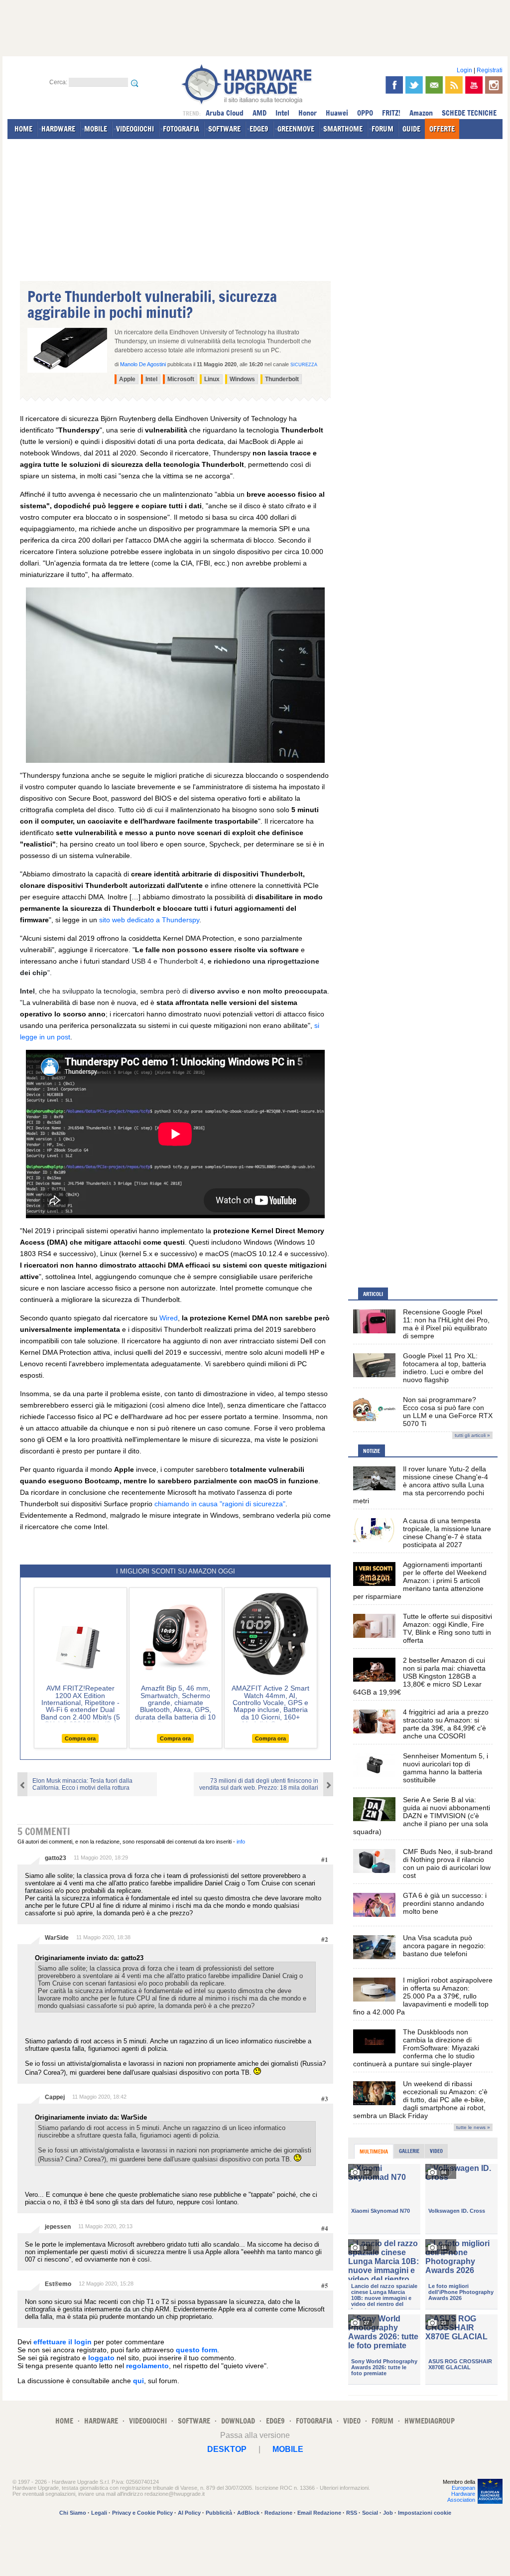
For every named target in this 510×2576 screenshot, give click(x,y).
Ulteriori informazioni (344, 2488)
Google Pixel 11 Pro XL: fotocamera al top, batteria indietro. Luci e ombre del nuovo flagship (445, 1368)
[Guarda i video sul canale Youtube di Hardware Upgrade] (474, 85)
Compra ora (80, 1738)
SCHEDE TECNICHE (469, 113)
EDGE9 (259, 129)
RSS (352, 2513)
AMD (259, 113)
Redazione (278, 2513)
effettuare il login (63, 2342)
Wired (169, 1318)
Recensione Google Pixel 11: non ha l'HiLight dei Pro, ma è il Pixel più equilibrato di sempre (446, 1324)
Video (436, 2151)
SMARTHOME (343, 129)
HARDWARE (58, 129)
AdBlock (248, 2513)
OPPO (365, 113)
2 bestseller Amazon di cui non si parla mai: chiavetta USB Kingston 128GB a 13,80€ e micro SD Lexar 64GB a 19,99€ (419, 1676)
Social (370, 2513)
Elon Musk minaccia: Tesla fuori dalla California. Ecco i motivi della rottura (82, 1784)
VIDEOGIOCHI (135, 129)
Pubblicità (219, 2513)
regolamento (147, 2366)
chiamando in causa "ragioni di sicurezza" (220, 1504)
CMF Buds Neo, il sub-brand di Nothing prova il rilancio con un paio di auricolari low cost (448, 1863)
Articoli (373, 1294)
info (241, 1842)
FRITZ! (391, 113)
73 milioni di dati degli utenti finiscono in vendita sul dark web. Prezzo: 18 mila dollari (259, 1784)
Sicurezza (304, 365)
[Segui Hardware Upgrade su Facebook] (394, 85)
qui (138, 2381)
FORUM (382, 129)
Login (464, 70)
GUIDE (411, 129)
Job (388, 2513)
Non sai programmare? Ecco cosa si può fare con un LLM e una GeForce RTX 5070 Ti (448, 1412)
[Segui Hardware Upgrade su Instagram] (494, 85)
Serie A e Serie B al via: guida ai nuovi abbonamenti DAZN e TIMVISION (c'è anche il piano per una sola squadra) (422, 1816)
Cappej (55, 2097)
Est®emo (58, 2284)
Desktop (227, 2449)
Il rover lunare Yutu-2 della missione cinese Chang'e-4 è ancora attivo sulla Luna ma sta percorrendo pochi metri (421, 1485)
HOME (23, 129)
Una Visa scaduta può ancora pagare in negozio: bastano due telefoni (444, 1946)
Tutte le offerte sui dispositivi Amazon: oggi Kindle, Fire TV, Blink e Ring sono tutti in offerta (447, 1628)
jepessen (58, 2227)
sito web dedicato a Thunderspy (149, 920)
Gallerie (409, 2151)
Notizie (372, 1451)
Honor (308, 113)
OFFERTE (442, 129)
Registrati (490, 70)
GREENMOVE (296, 129)
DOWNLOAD (238, 2421)
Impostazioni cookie (425, 2513)
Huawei (337, 113)
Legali (99, 2513)
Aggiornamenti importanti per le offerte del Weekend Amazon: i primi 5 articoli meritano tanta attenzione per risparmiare (420, 1580)
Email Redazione (319, 2513)
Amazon (421, 113)
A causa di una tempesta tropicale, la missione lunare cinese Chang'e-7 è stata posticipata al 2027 (447, 1533)
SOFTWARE (224, 129)
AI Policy (189, 2513)
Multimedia (374, 2151)
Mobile (288, 2449)
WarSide (57, 1938)
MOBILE (96, 129)
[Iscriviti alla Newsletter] (434, 85)
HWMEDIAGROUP (430, 2421)
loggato (101, 2358)
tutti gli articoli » (472, 1435)
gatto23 (56, 1858)
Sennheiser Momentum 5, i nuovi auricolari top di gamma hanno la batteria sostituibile (446, 1768)
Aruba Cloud (225, 113)
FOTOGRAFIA (181, 129)
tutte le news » (473, 2127)
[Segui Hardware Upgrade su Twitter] (414, 85)
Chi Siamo (73, 2513)
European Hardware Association (461, 2494)
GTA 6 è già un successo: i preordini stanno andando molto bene (445, 1903)
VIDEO (352, 2421)
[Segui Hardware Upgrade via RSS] (454, 85)
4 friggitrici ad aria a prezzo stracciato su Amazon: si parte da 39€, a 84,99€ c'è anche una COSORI (446, 1724)
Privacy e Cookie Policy (142, 2513)
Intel (282, 113)
